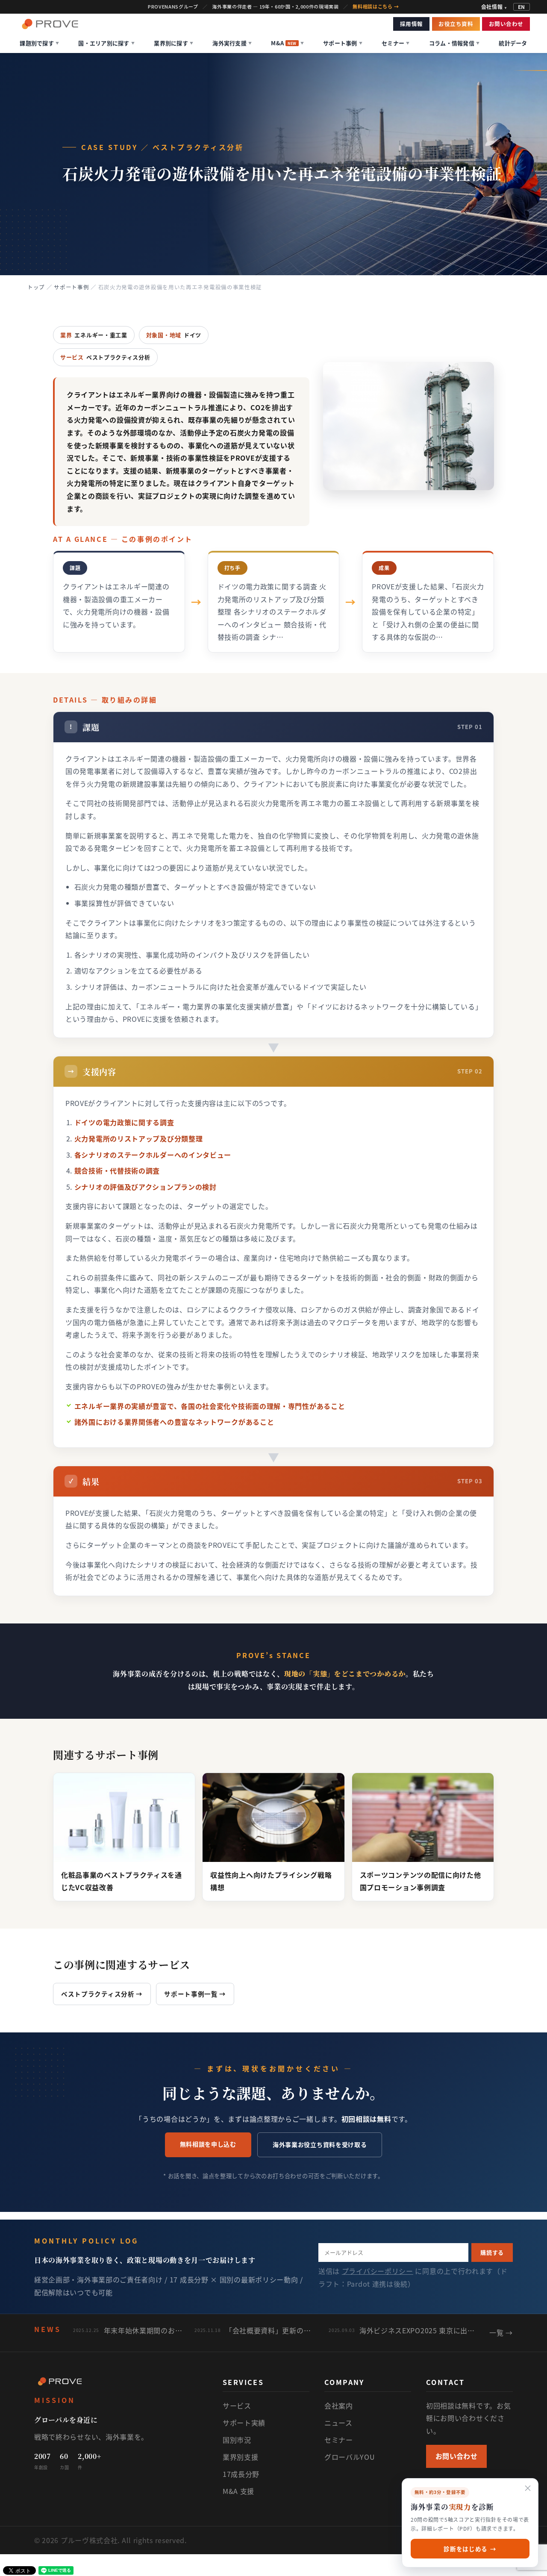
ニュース (338, 2423)
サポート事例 (343, 43)
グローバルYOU (350, 2457)
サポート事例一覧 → (195, 1994)
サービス (237, 2405)
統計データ (513, 43)
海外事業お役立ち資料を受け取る (320, 2144)
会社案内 (339, 2405)
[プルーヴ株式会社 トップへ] (50, 24)
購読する (492, 2252)
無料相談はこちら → (376, 7)
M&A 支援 (238, 2491)
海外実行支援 (232, 43)
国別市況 (237, 2440)
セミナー (396, 43)
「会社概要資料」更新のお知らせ (271, 2330)
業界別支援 (241, 2457)
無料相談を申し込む (208, 2144)
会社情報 (494, 7)
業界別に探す (174, 43)
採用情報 (412, 24)
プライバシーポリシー (378, 2271)
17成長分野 (241, 2474)
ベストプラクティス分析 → (102, 1994)
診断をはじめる (470, 2549)
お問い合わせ (506, 24)
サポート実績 (244, 2423)
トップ (36, 287)
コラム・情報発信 (454, 43)
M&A (287, 43)
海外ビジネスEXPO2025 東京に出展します (418, 2330)
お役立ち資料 (456, 24)
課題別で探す (39, 43)
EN (522, 7)
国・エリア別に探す (106, 43)
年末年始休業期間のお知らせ (143, 2330)
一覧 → (501, 2332)
